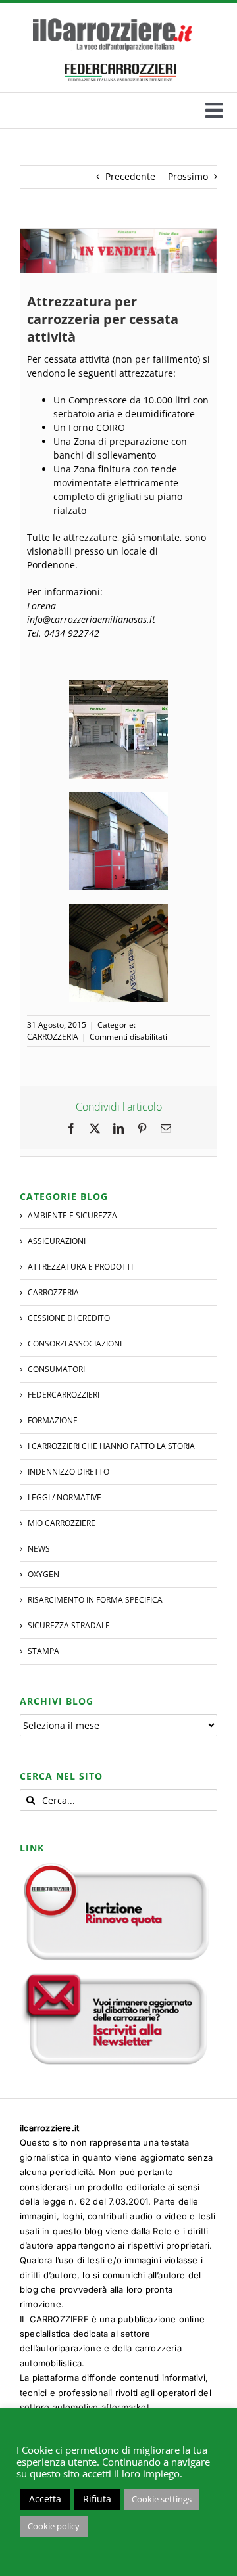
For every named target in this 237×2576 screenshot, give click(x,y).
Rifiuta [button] (97, 2499)
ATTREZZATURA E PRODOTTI (80, 1267)
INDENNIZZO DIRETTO (68, 1472)
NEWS (39, 1549)
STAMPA (43, 1651)
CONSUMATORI (56, 1369)
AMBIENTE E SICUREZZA (72, 1215)
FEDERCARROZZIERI (64, 1395)
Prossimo (188, 176)
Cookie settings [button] (162, 2499)
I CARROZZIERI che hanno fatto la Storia (111, 1446)
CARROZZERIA (53, 1037)
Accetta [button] (45, 2499)
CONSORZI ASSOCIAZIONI (75, 1344)
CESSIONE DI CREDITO (69, 1318)
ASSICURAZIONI (57, 1241)
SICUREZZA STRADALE (69, 1625)
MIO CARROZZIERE (62, 1523)
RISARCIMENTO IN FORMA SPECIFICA (95, 1600)
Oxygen (43, 1574)
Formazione (53, 1420)
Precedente (130, 176)
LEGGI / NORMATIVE (65, 1497)
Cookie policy (54, 2526)
